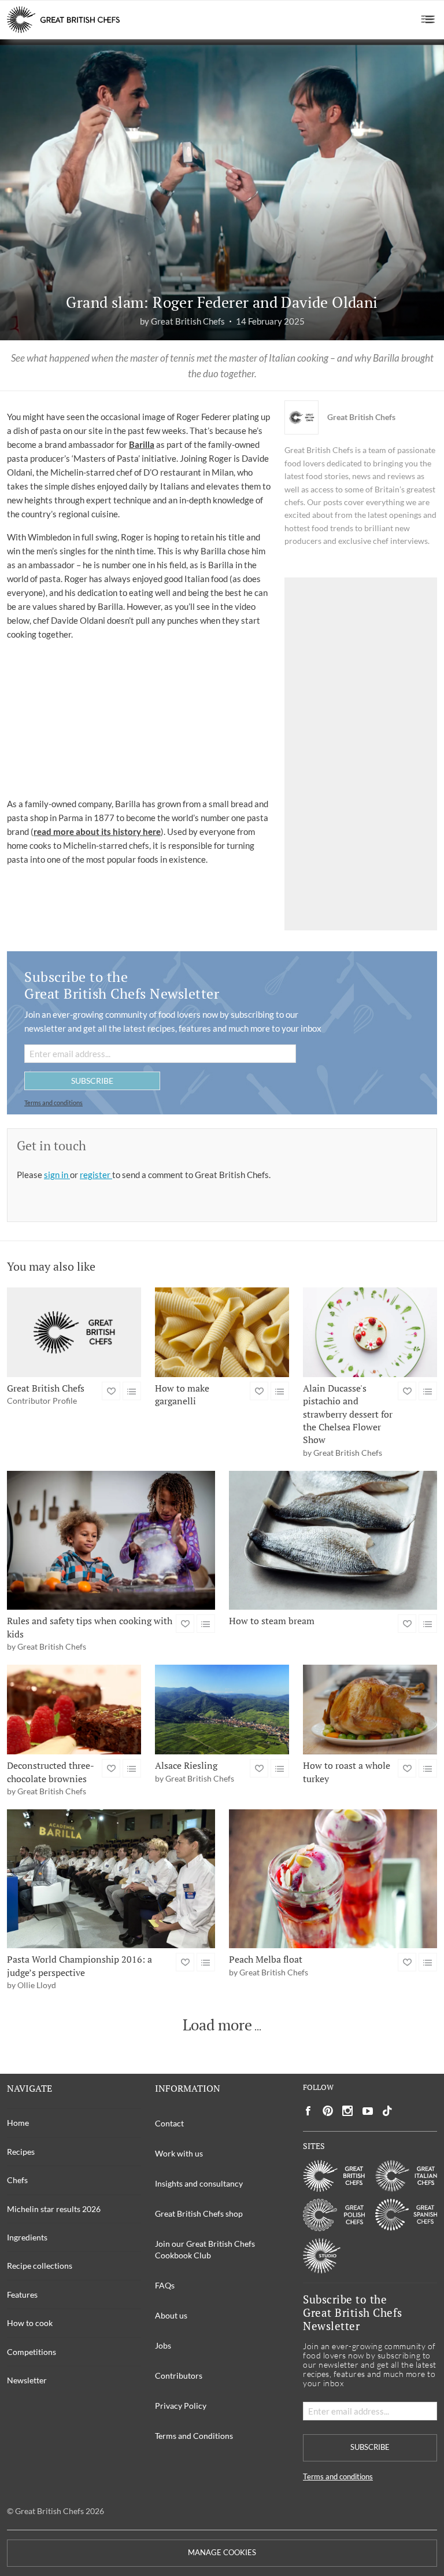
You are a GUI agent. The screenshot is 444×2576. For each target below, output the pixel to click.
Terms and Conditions (194, 2436)
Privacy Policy (181, 2406)
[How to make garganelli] (222, 1332)
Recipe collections (40, 2266)
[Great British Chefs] (74, 1332)
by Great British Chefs (182, 321)
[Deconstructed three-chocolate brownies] (74, 1710)
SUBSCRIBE (92, 1081)
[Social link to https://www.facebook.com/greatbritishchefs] (308, 2111)
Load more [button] (217, 2025)
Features (22, 2295)
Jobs (163, 2345)
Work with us (179, 2153)
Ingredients (27, 2237)
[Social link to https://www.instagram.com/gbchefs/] (348, 2111)
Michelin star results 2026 (54, 2209)
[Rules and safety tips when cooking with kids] (111, 1540)
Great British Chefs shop (199, 2213)
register (96, 1175)
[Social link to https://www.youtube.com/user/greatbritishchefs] (368, 2111)
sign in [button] (57, 1175)
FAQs (165, 2285)
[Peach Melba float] (333, 1879)
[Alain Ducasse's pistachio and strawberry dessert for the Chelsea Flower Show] (370, 1332)
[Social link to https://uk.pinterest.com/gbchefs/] (328, 2111)
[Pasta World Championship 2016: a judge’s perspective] (111, 1879)
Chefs (17, 2180)
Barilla (142, 444)
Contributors (179, 2376)
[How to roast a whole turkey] (370, 1710)
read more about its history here (97, 831)
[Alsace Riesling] (222, 1710)
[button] (428, 20)
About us (171, 2315)
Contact (169, 2123)
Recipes (21, 2152)
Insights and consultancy (199, 2183)
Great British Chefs (361, 417)
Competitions (32, 2352)
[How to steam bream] (333, 1540)
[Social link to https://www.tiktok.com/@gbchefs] (387, 2111)
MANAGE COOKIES (222, 2553)
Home (18, 2123)
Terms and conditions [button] (53, 1103)
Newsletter (27, 2380)
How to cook (30, 2323)
